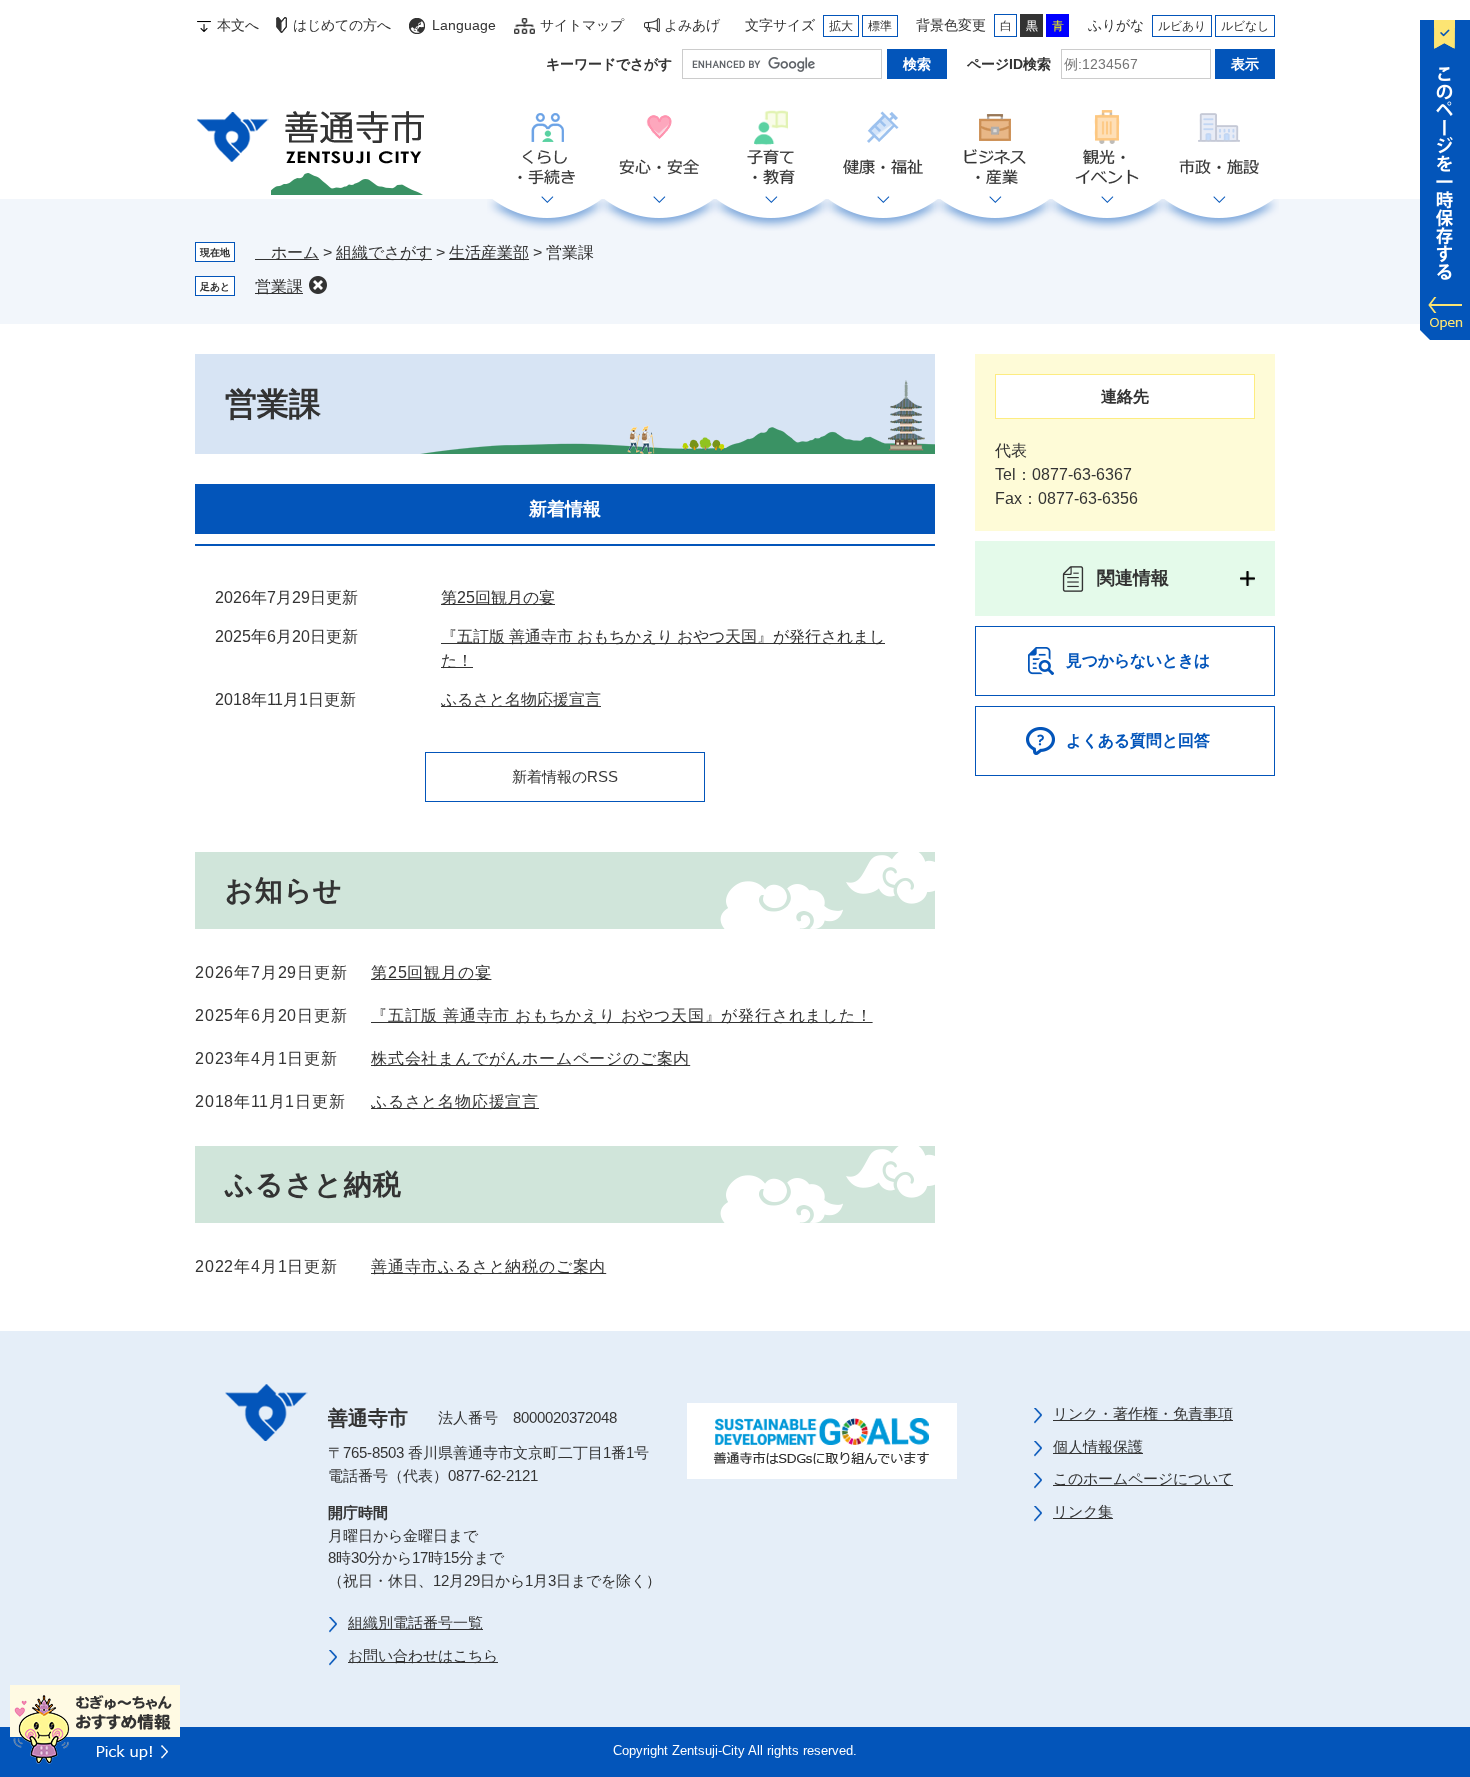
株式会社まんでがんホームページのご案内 (530, 1058)
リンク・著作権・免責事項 (1143, 1413)
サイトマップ (582, 25)
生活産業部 (489, 252)
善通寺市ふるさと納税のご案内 (488, 1266)
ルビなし (1245, 26)
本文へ (238, 25)
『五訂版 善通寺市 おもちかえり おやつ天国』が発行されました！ (622, 1015)
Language (464, 25)
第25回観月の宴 (498, 597)
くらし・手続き (547, 149)
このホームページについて (1143, 1478)
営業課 (279, 286)
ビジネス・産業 (995, 149)
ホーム (287, 252)
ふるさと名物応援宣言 (521, 699)
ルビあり (1182, 26)
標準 (880, 26)
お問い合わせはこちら (423, 1655)
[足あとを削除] (318, 285)
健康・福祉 (883, 149)
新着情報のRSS (565, 776)
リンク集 (1083, 1511)
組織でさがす (384, 252)
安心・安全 (659, 149)
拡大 (841, 26)
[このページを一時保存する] (1445, 175)
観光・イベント (1107, 149)
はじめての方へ (342, 25)
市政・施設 (1219, 149)
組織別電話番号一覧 (415, 1622)
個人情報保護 (1098, 1446)
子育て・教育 (771, 149)
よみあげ (692, 25)
